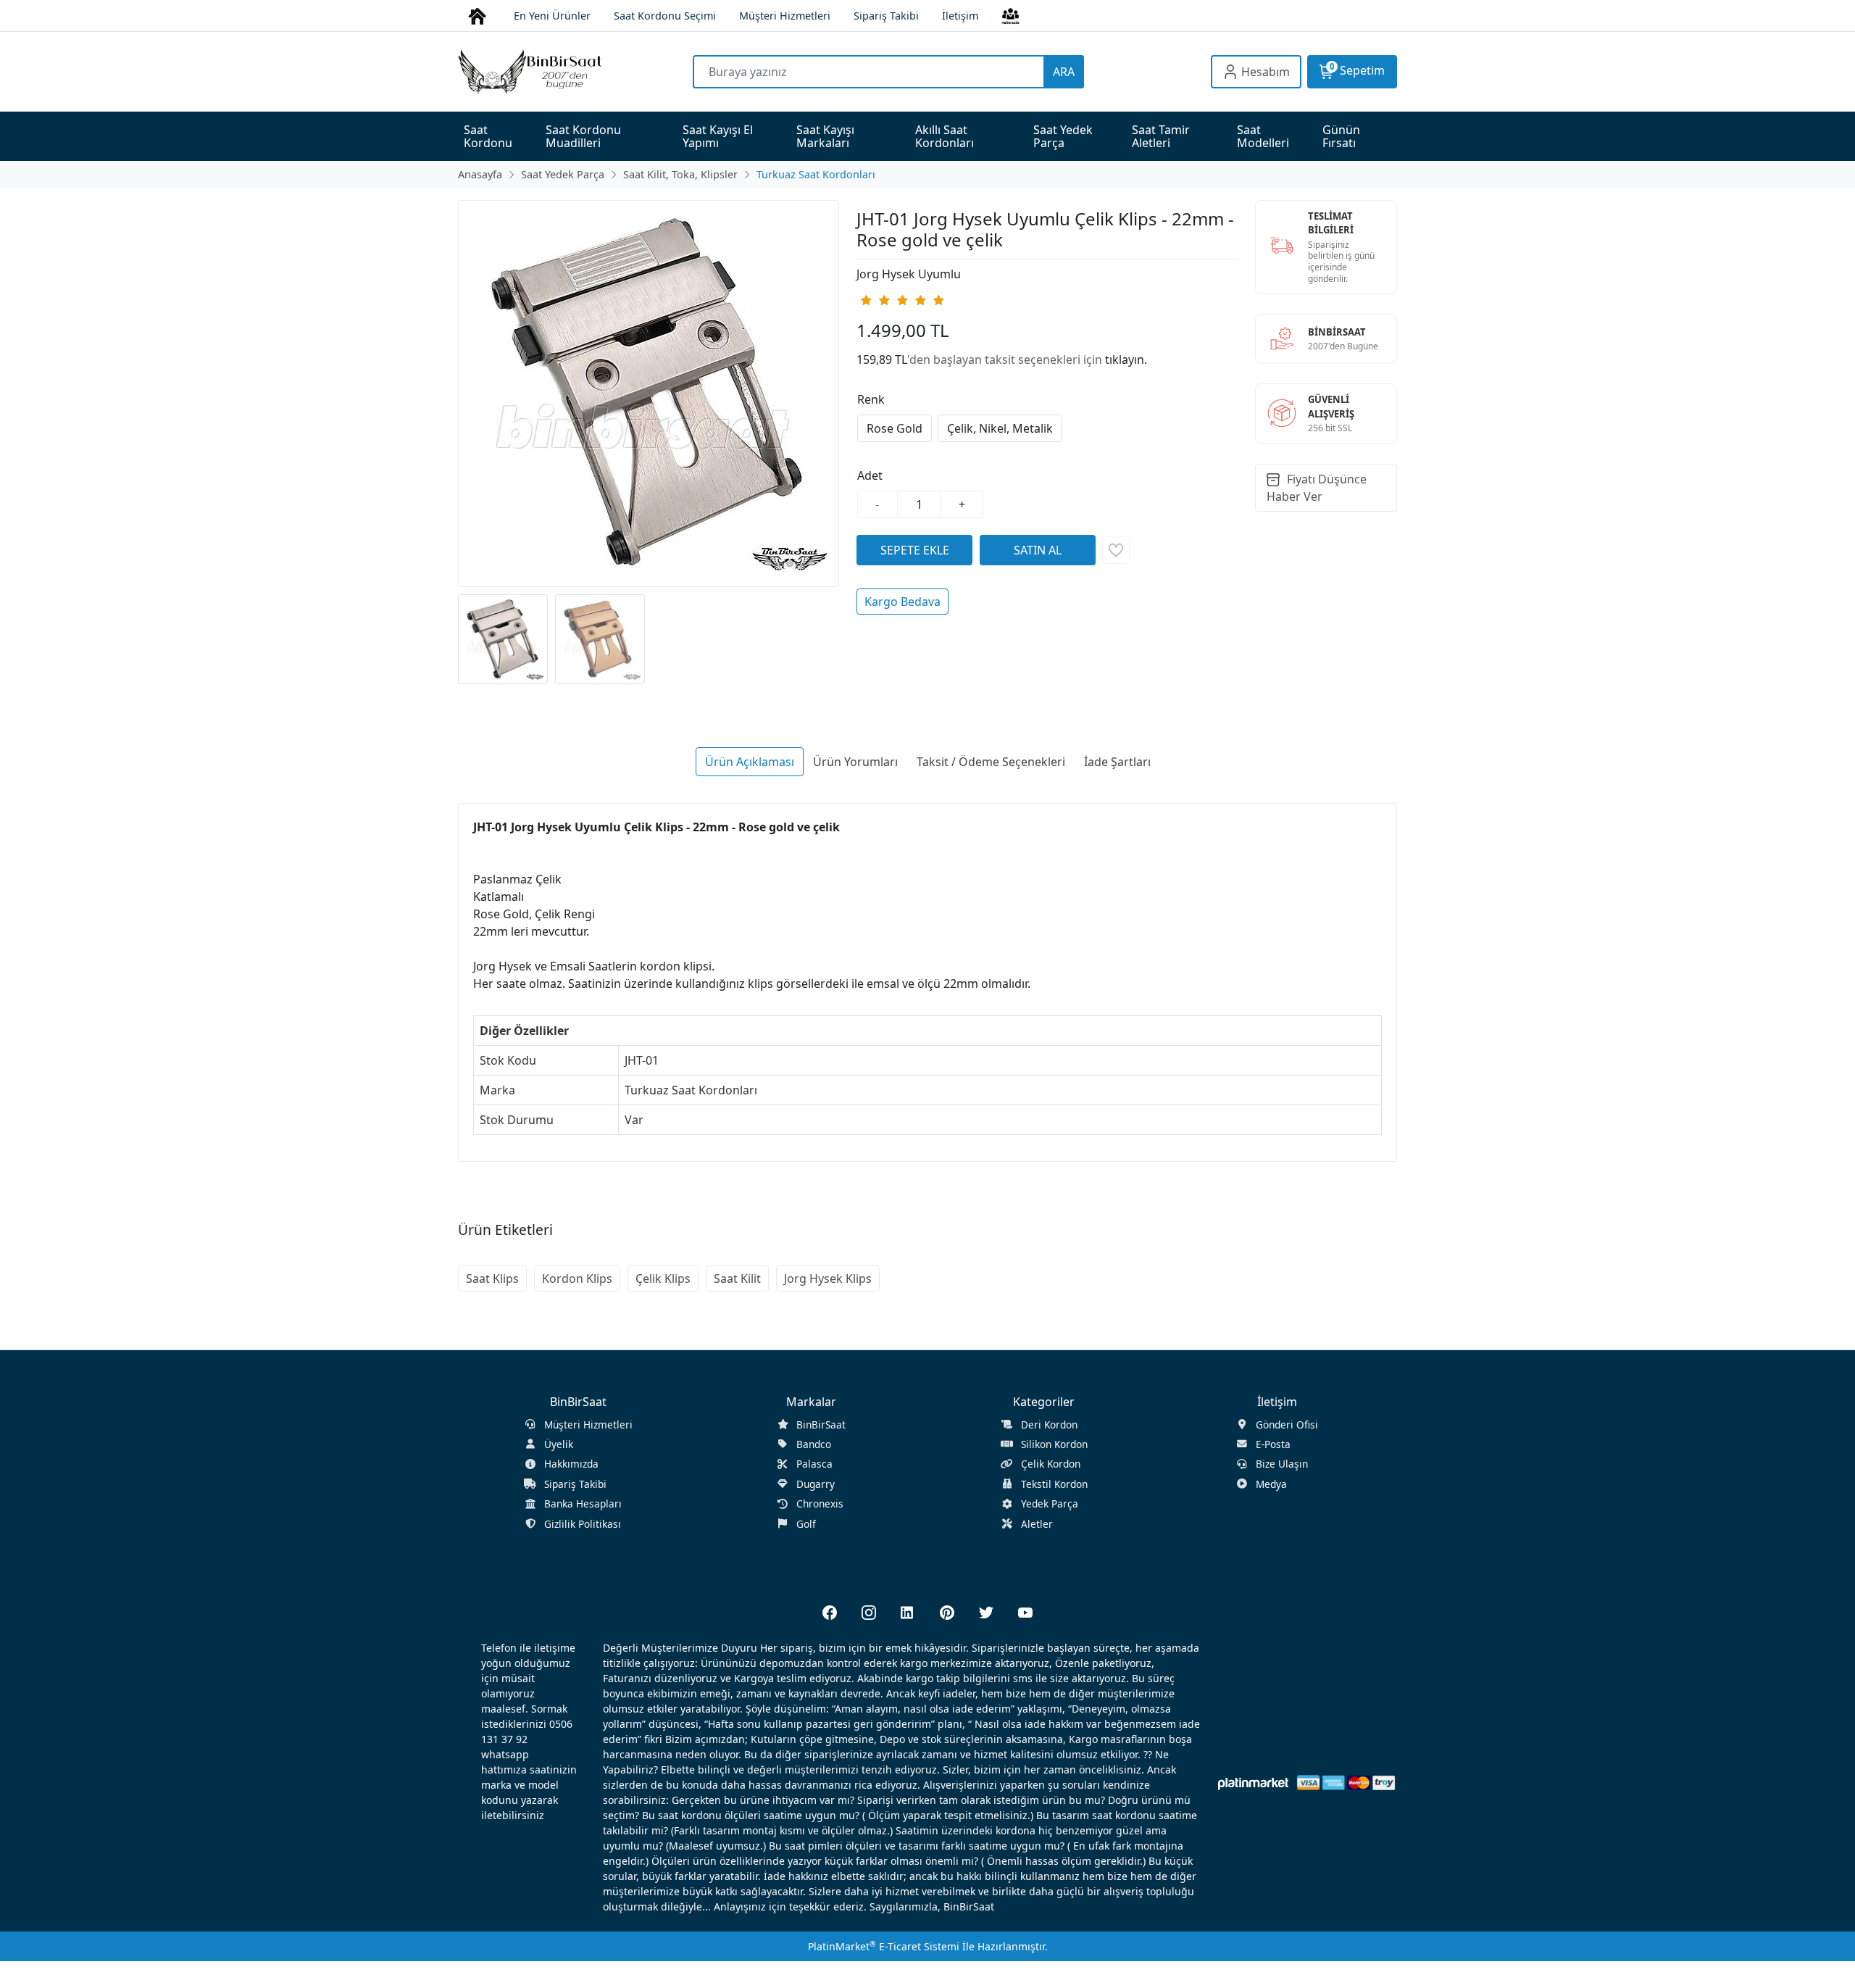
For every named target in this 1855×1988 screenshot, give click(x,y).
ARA (1064, 72)
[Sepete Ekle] (914, 550)
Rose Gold (895, 428)
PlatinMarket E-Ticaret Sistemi (884, 1946)
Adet (870, 475)
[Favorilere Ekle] (1116, 550)
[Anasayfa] (477, 15)
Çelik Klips (663, 1278)
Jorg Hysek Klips (828, 1278)
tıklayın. (1126, 359)
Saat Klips (492, 1278)
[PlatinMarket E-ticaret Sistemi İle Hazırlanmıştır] (1253, 1783)
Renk (871, 399)
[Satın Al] (1038, 550)
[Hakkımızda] (1010, 15)
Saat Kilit (737, 1278)
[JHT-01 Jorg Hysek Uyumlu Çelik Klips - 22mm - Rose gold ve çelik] (649, 394)
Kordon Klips (577, 1278)
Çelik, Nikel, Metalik (1000, 428)
